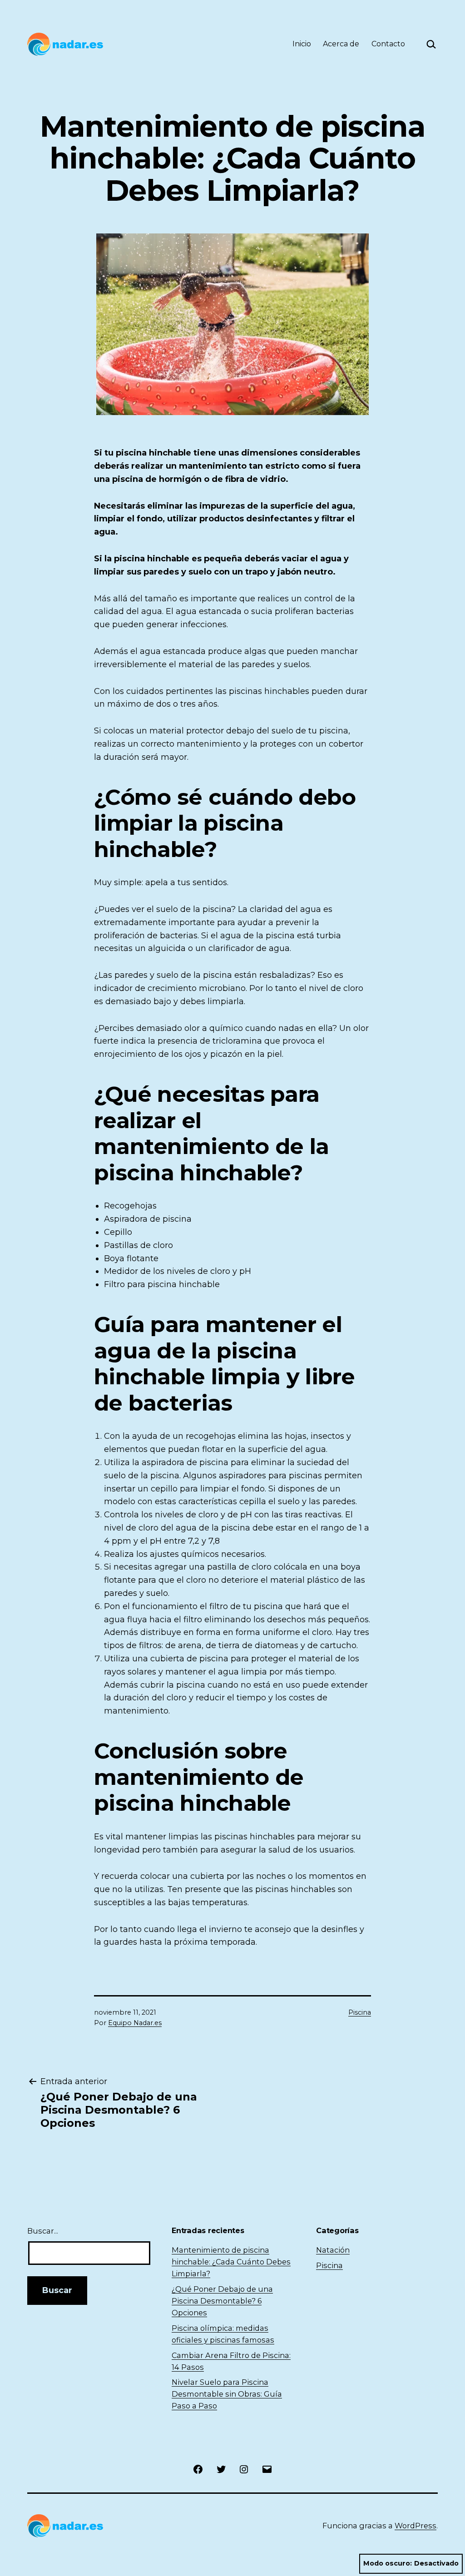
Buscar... (43, 2231)
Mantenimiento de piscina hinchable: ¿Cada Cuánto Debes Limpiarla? (231, 2262)
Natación (333, 2250)
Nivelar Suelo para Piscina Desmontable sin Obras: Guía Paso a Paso (227, 2394)
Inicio (302, 44)
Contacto (388, 44)
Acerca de (341, 44)
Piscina (360, 2012)
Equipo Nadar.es (135, 2023)
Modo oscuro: (388, 2563)
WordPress (416, 2526)
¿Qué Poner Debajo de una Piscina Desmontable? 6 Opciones (222, 2301)
